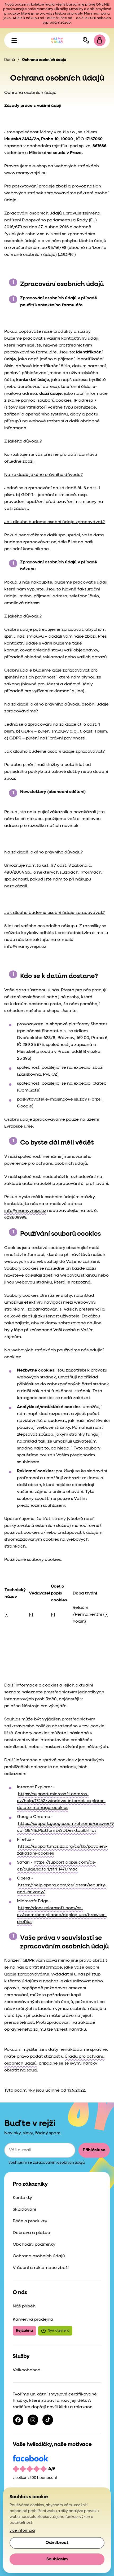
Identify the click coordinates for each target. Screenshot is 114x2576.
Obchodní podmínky (34, 2245)
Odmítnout (57, 2543)
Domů (10, 60)
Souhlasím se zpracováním (47, 2163)
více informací (22, 2531)
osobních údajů (71, 2163)
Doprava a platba (32, 2233)
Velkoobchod (27, 2370)
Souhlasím (57, 2559)
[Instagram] (33, 2420)
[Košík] (100, 40)
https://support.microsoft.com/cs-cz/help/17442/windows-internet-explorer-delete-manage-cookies (61, 1801)
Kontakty (22, 2198)
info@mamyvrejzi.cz (25, 1211)
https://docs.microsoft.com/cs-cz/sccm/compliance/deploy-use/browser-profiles (62, 1915)
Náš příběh (24, 2306)
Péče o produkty (30, 2221)
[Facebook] (18, 2420)
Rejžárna (24, 2331)
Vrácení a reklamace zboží (41, 2268)
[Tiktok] (48, 2420)
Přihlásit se (94, 2150)
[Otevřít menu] (14, 40)
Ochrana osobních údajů (39, 2256)
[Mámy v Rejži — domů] (57, 40)
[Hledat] (86, 40)
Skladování (24, 2210)
